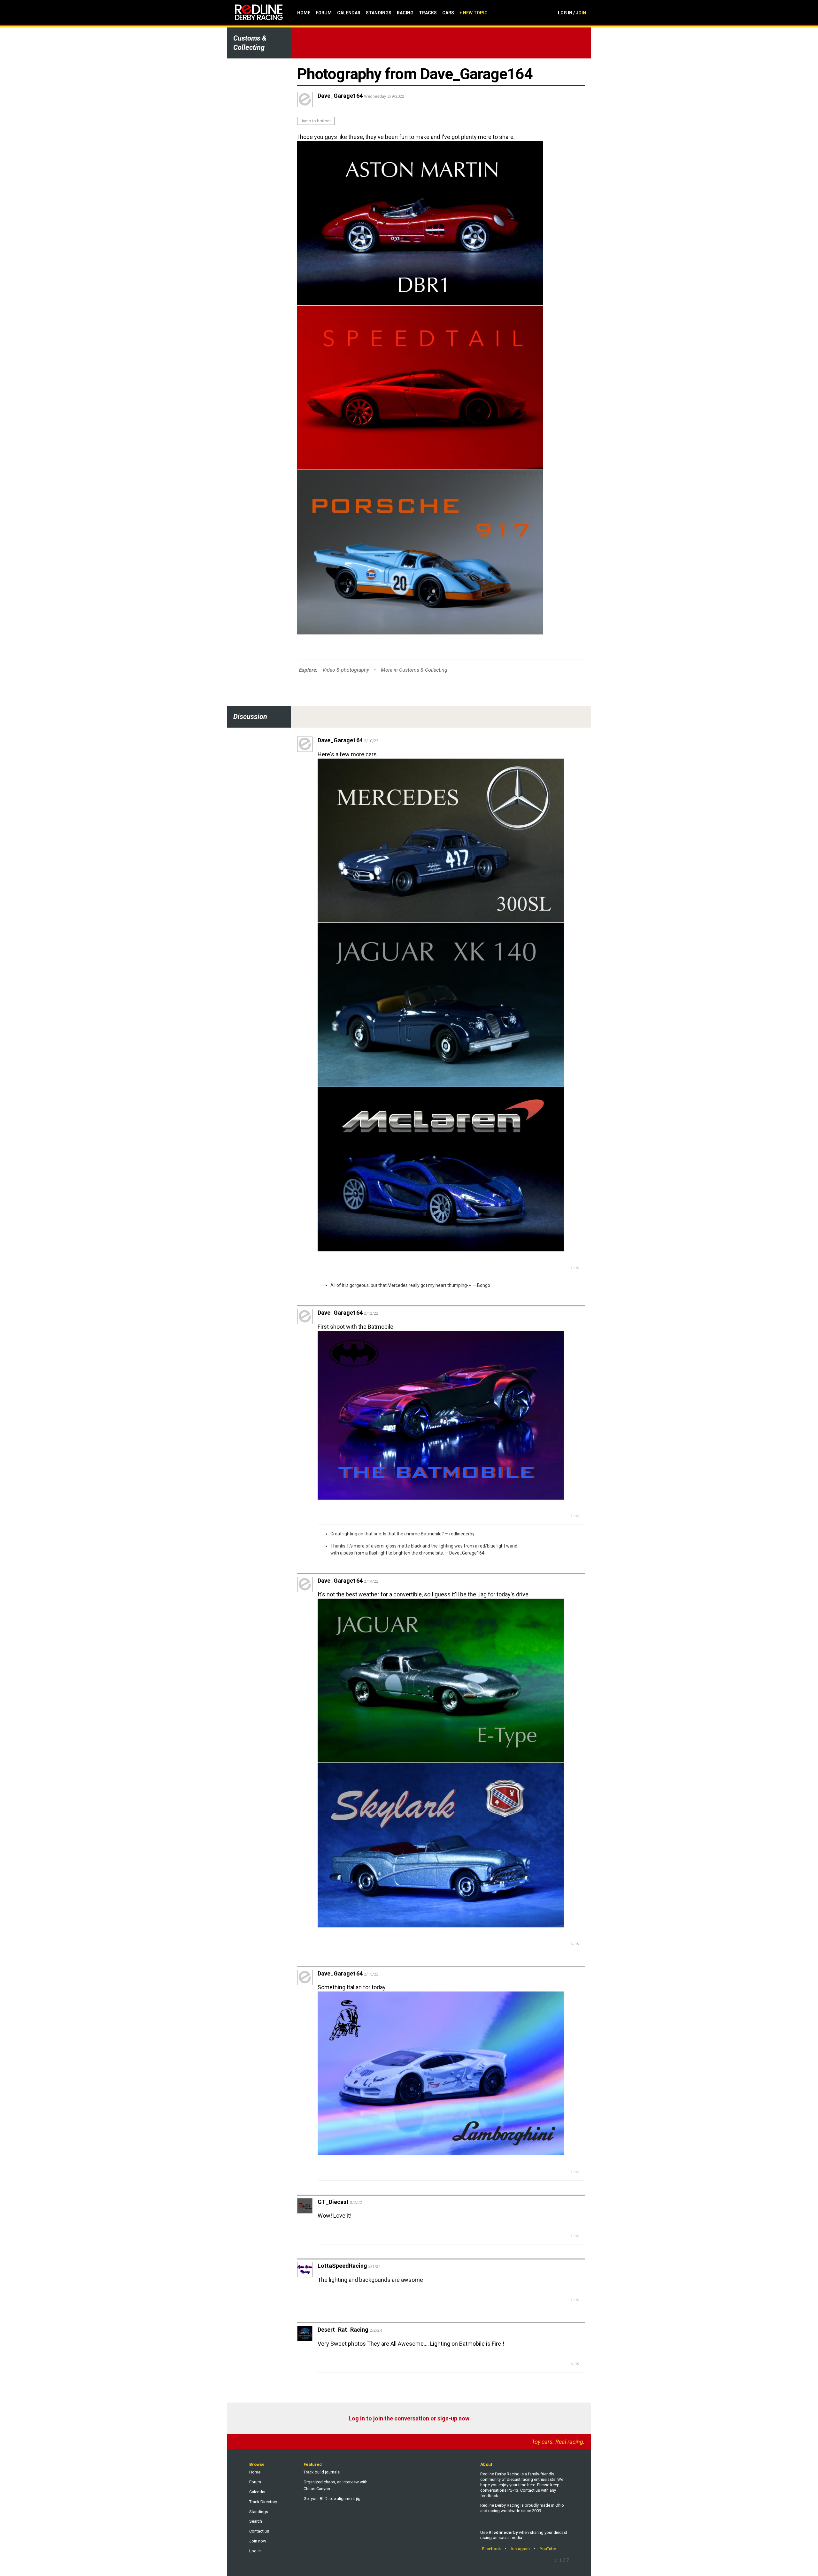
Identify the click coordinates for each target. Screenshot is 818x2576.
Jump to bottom (316, 121)
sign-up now (453, 2418)
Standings (379, 13)
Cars (448, 13)
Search (256, 2521)
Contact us (259, 2531)
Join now (258, 2541)
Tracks (428, 13)
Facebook (492, 2549)
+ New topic (474, 13)
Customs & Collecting (250, 43)
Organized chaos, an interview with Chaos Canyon (336, 2485)
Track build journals (322, 2472)
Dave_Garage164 (467, 1553)
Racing (405, 13)
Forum (324, 13)
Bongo (484, 1285)
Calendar (349, 13)
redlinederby (462, 1534)
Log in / (572, 13)
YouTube (548, 2549)
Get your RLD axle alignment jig (332, 2499)
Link (575, 1268)
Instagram (521, 2549)
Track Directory (263, 2502)
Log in (357, 2418)
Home (304, 13)
